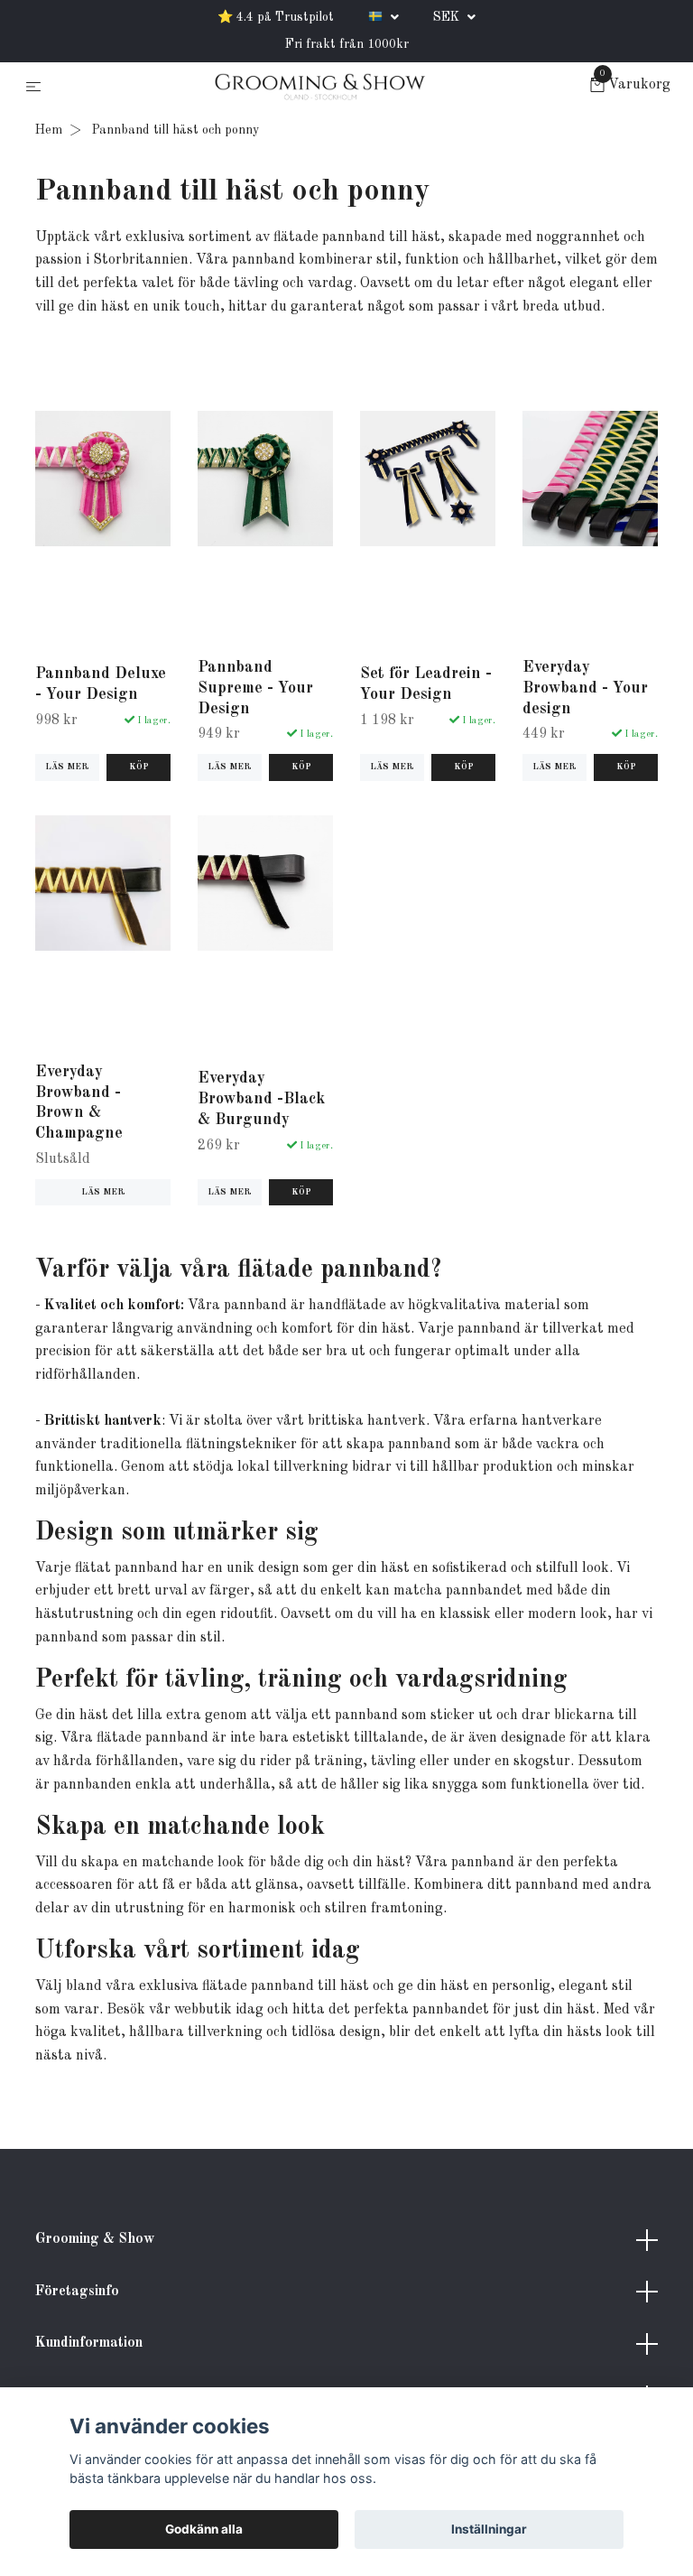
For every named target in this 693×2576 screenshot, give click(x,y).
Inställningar (489, 2529)
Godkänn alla (204, 2529)
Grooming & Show (95, 2239)
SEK (448, 17)
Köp (139, 767)
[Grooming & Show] (319, 88)
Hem (49, 130)
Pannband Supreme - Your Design (255, 688)
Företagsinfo (77, 2292)
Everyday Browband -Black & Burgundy (261, 1099)
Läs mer (67, 767)
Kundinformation (89, 2343)
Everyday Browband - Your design (585, 688)
